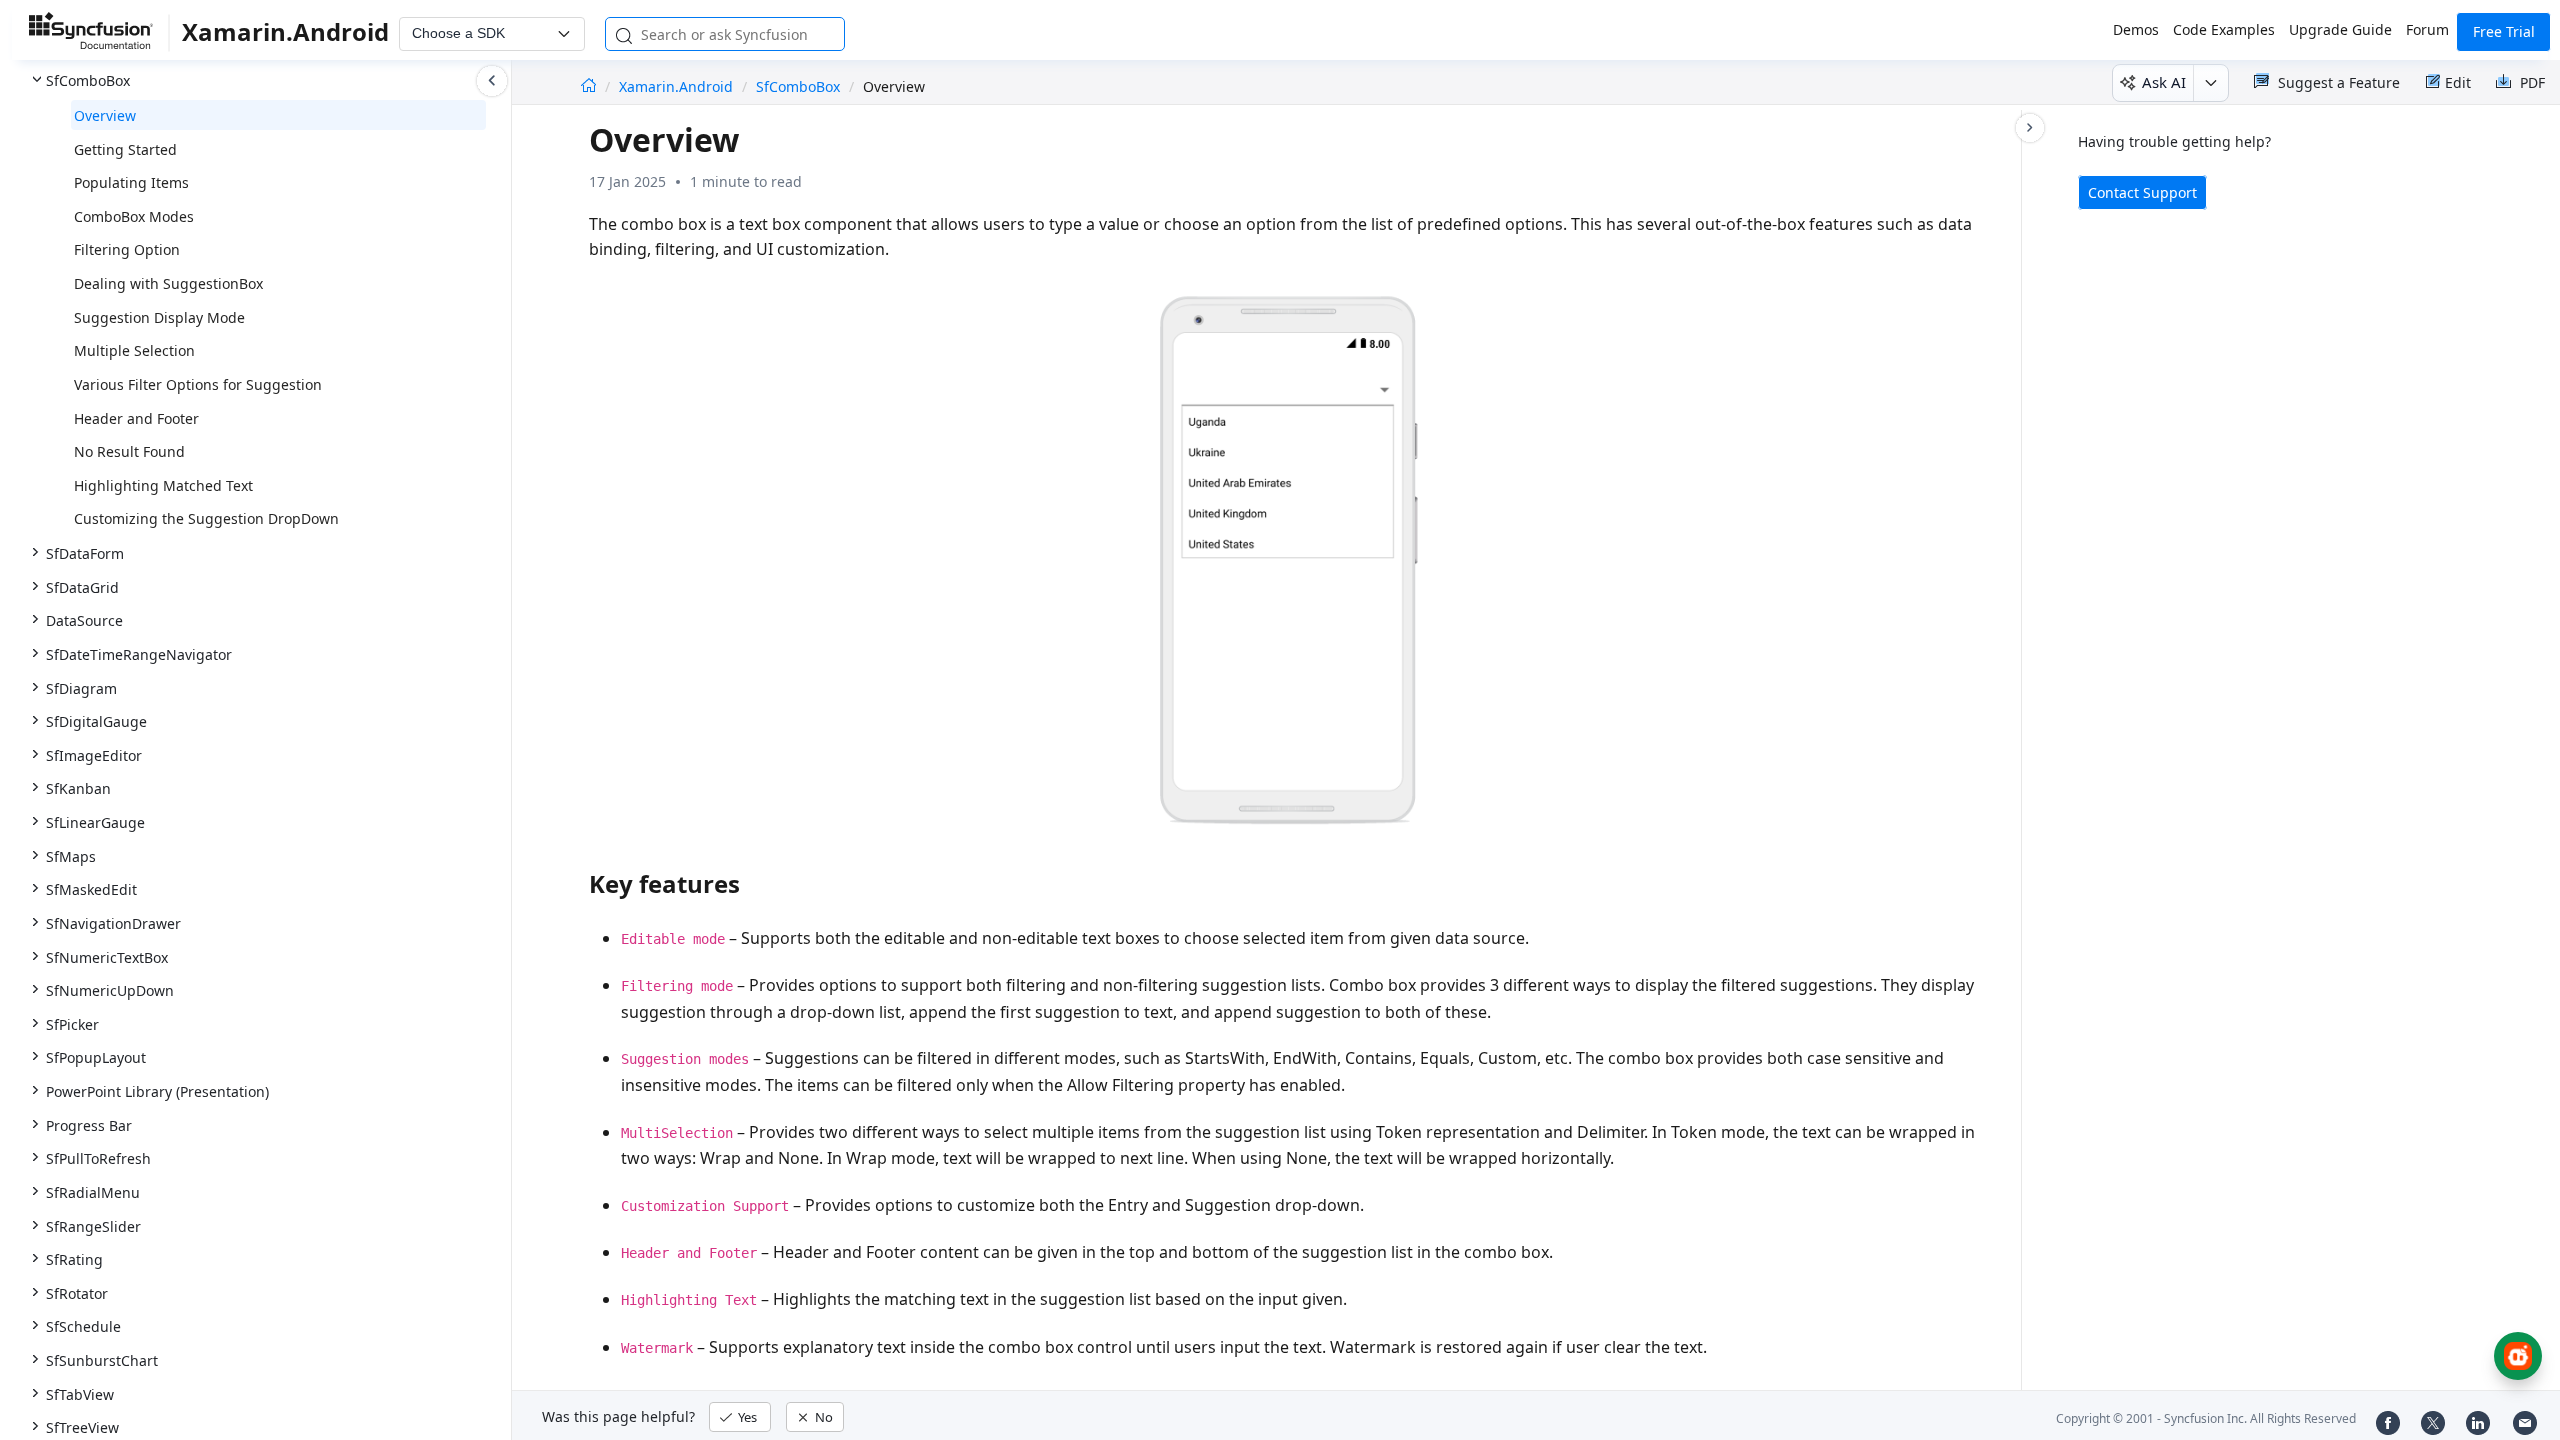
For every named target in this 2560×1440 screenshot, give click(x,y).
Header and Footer (136, 418)
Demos (2136, 29)
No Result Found (129, 451)
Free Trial (2504, 31)
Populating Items (131, 182)
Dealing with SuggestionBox (168, 283)
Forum (2427, 29)
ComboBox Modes (134, 216)
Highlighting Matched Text (163, 485)
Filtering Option (127, 249)
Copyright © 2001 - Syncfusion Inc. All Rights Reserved (2206, 1418)
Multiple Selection (134, 350)
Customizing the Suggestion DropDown (206, 518)
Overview (105, 115)
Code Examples (2224, 29)
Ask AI (2164, 82)
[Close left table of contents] (492, 81)
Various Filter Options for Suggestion (198, 384)
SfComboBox (798, 86)
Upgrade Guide (2340, 29)
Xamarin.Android (678, 86)
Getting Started (125, 149)
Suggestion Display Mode (159, 317)
